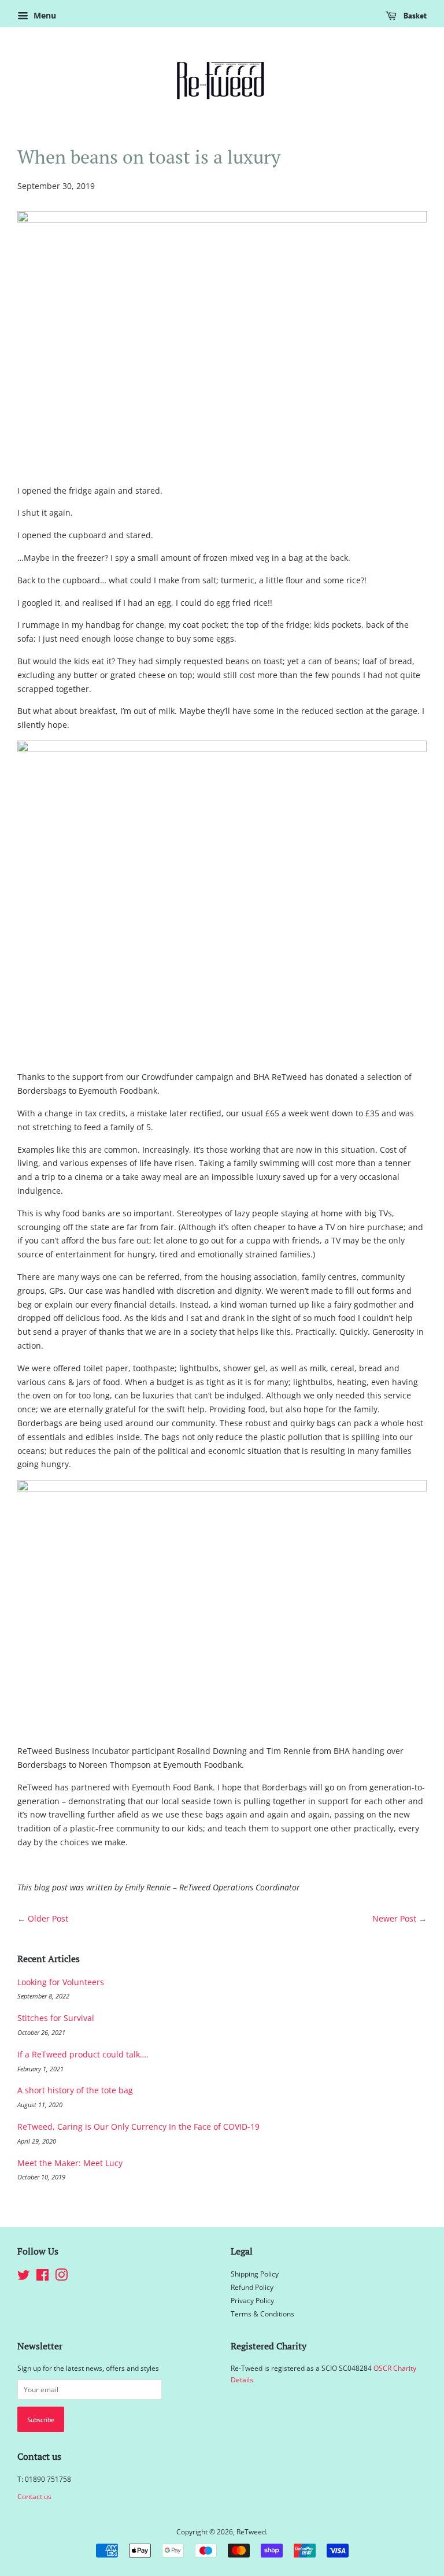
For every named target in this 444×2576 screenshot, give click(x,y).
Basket (414, 16)
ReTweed (251, 2531)
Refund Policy (252, 2287)
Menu (44, 15)
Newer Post (394, 1918)
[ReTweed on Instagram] (61, 2277)
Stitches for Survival (56, 2018)
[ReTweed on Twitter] (24, 2277)
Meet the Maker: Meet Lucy (70, 2163)
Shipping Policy (255, 2274)
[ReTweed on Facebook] (42, 2277)
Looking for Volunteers (61, 1982)
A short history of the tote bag (75, 2090)
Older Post (48, 1918)
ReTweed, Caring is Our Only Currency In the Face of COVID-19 (138, 2127)
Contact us (34, 2496)
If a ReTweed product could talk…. (83, 2054)
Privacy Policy (252, 2300)
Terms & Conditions (262, 2314)
